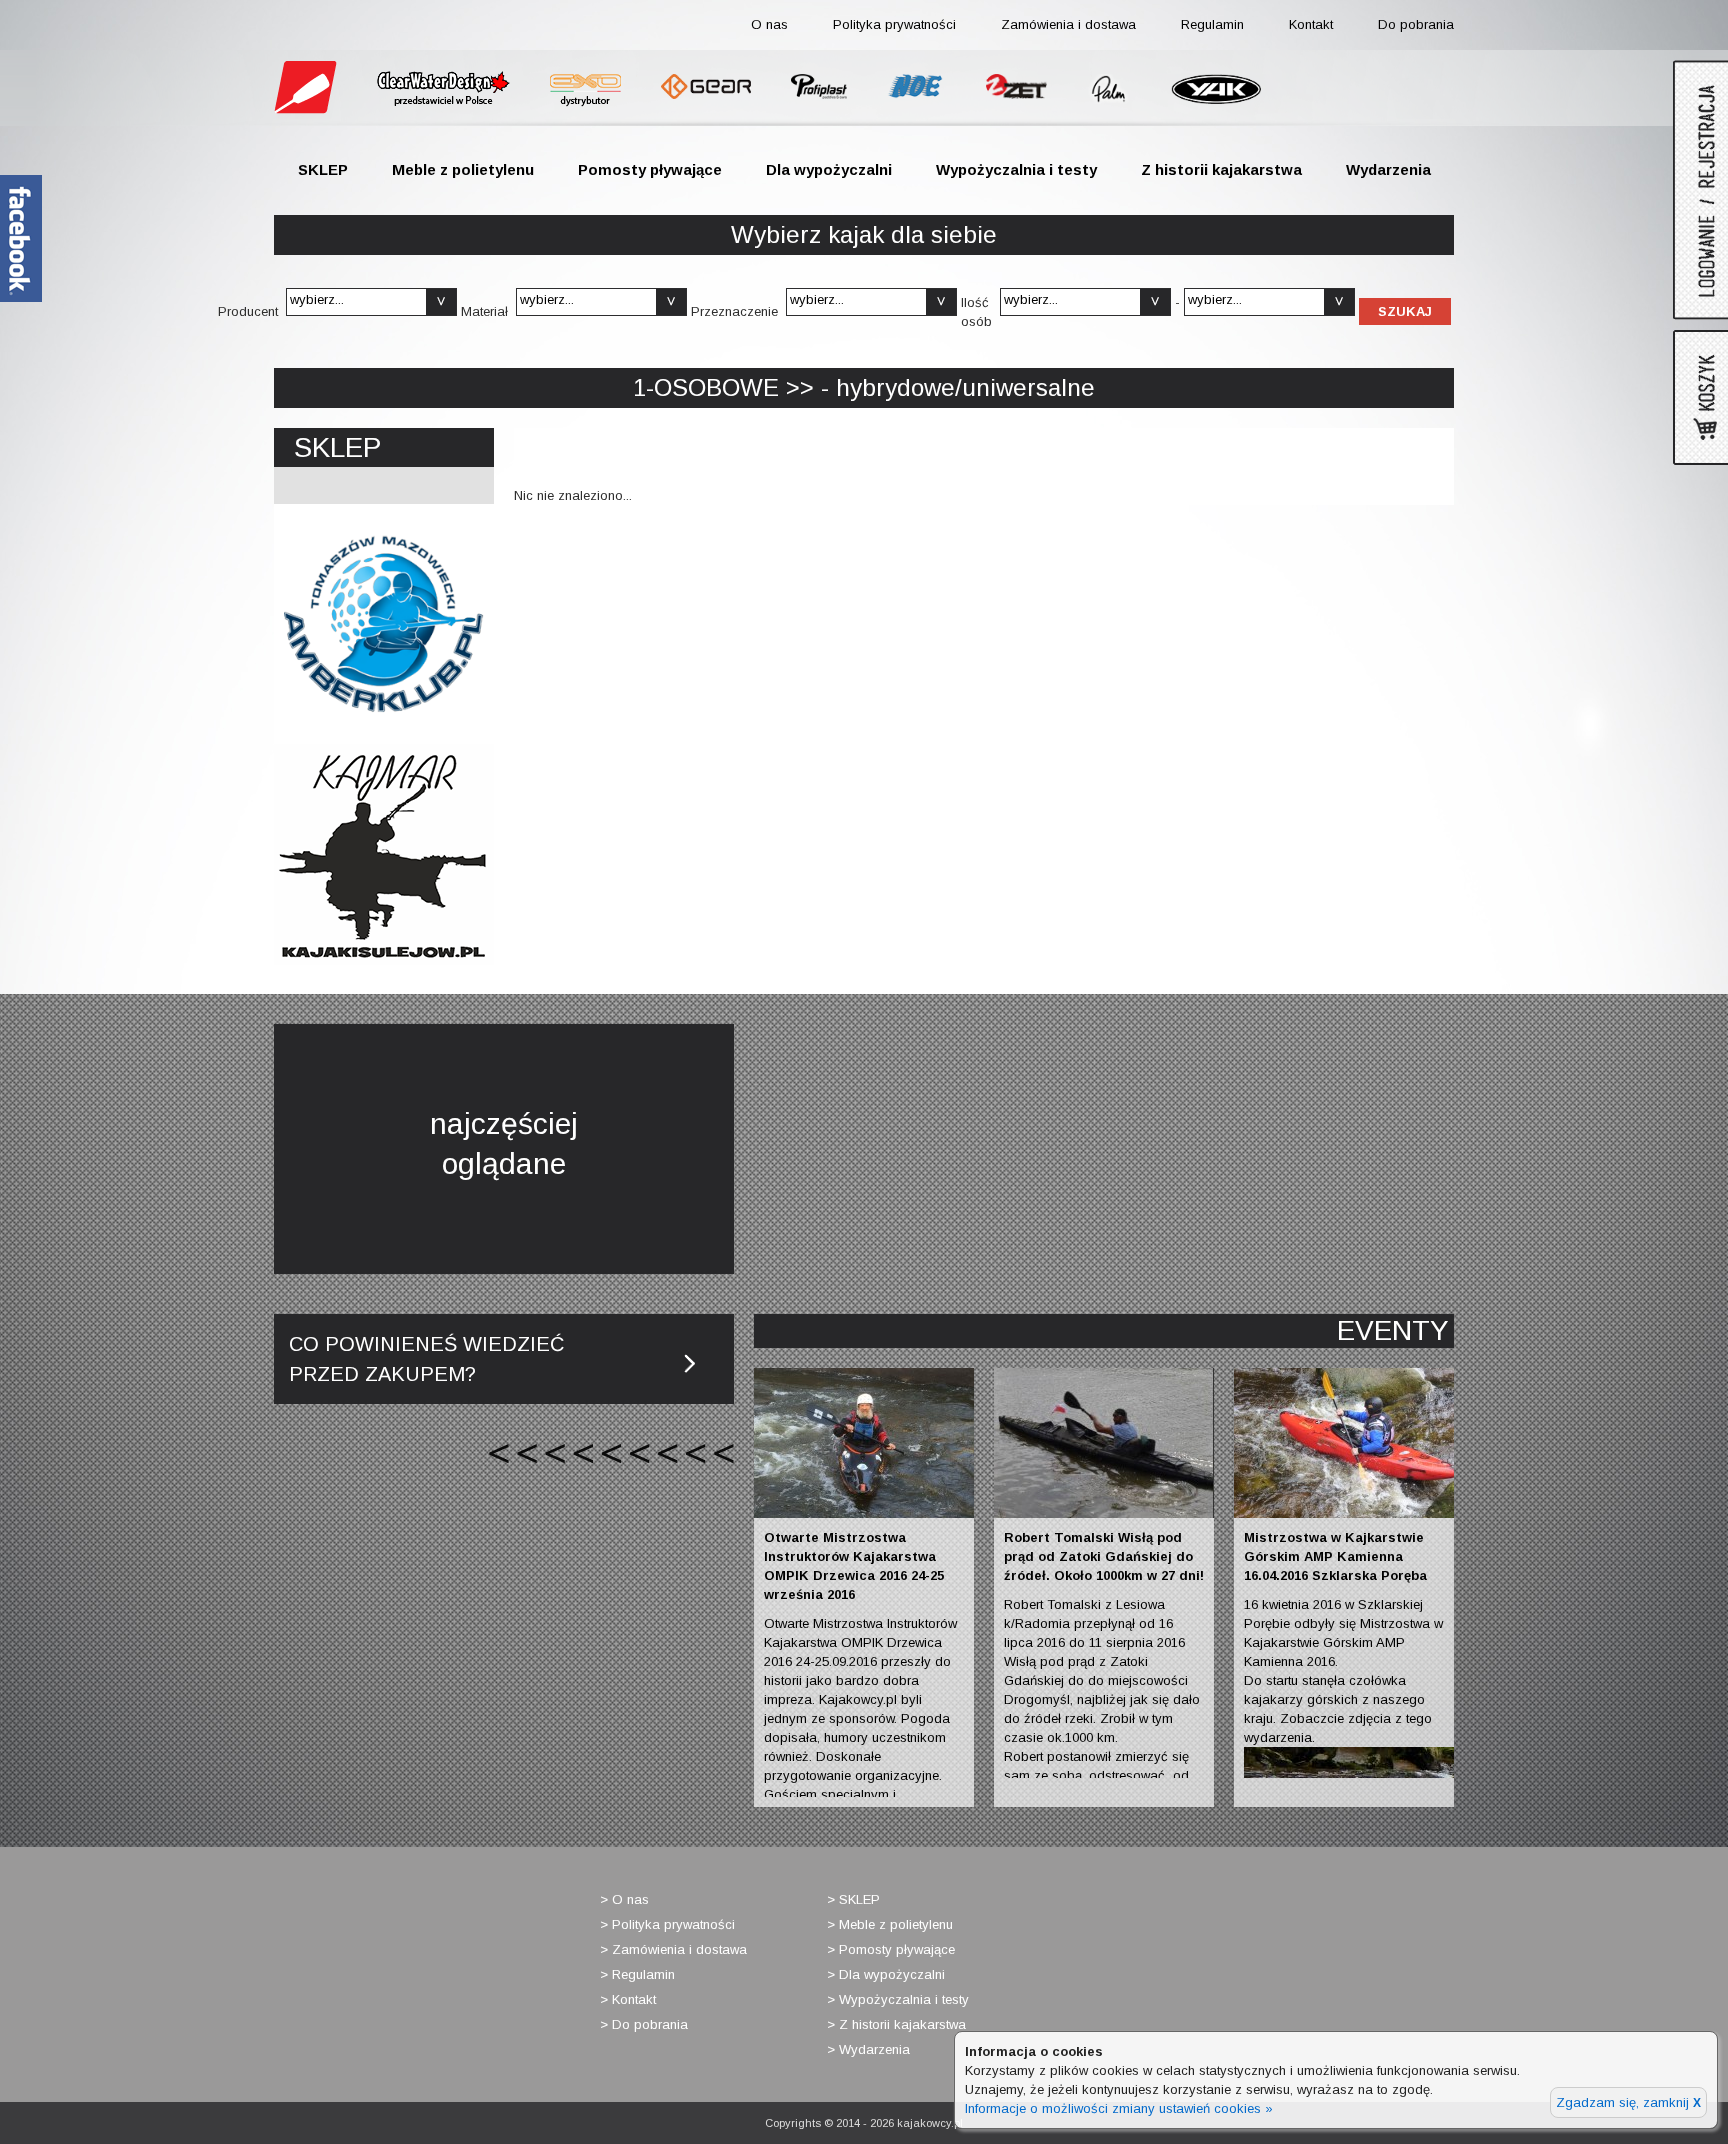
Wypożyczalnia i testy (1016, 169)
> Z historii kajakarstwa (896, 2024)
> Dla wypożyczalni (886, 1974)
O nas (769, 25)
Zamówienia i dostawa (1068, 25)
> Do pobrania (644, 2024)
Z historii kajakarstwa (1221, 169)
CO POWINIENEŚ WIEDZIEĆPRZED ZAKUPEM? (426, 1359)
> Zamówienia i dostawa (673, 1949)
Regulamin (1212, 25)
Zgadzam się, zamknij (1628, 2102)
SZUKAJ (1405, 311)
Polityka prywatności (894, 25)
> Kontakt (628, 1999)
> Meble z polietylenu (890, 1924)
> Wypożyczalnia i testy (898, 1999)
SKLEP (323, 169)
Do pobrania (1416, 25)
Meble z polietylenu (463, 169)
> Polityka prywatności (667, 1924)
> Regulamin (637, 1974)
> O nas (624, 1899)
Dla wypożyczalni (829, 169)
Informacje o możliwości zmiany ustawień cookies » (1119, 2108)
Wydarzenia (1388, 169)
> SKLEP (853, 1899)
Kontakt (1311, 25)
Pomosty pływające (650, 169)
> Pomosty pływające (891, 1949)
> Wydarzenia (868, 2049)
